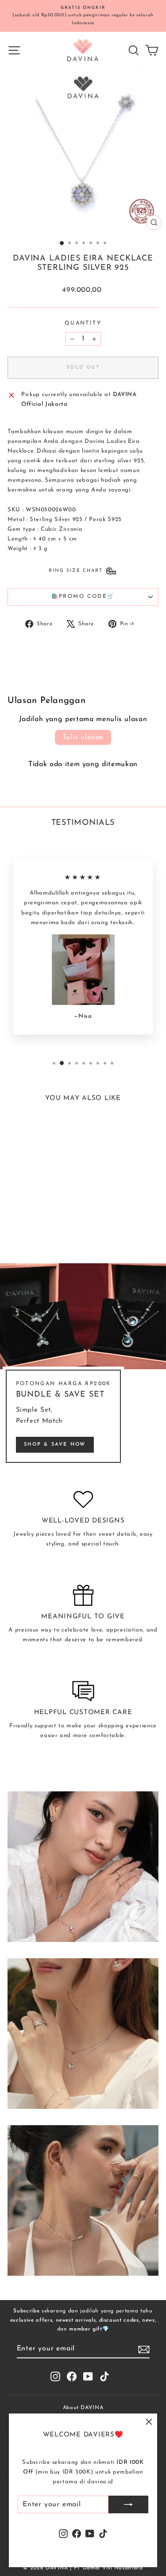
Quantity (83, 323)
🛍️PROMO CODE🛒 (83, 597)
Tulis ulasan (83, 737)
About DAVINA (83, 2408)
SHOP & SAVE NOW (55, 1445)
